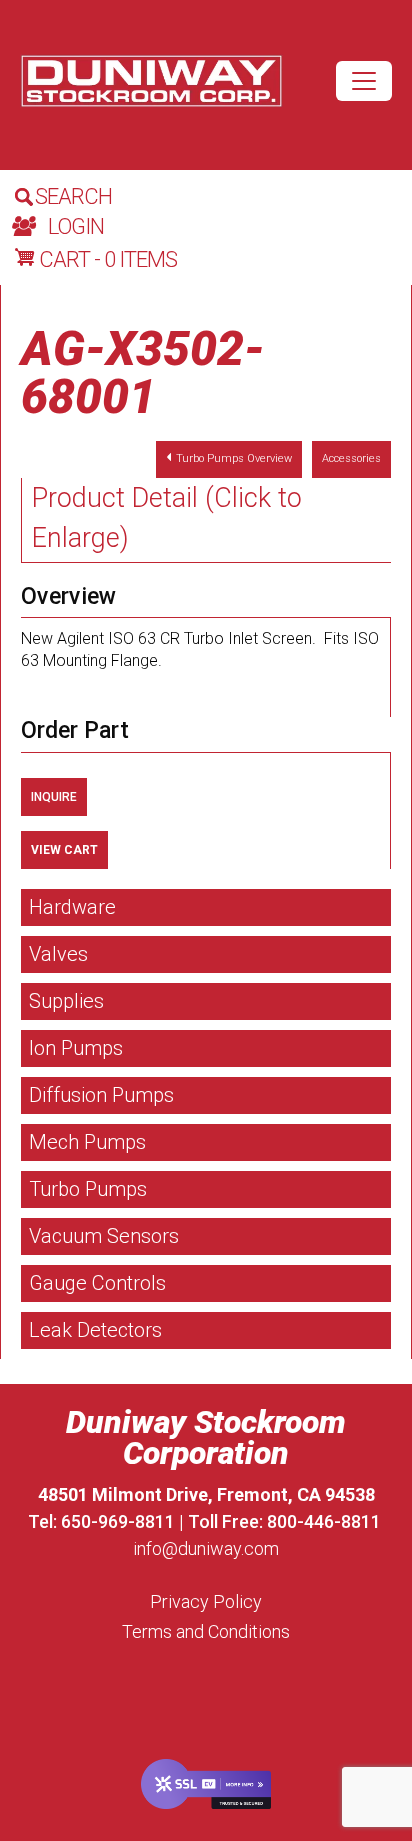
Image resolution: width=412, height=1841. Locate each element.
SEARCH (73, 196)
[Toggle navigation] (364, 81)
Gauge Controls (97, 1283)
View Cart (64, 850)
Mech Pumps (87, 1142)
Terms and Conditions (206, 1631)
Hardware (72, 907)
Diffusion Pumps (101, 1095)
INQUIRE (54, 797)
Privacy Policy (206, 1601)
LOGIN (76, 226)
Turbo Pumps (88, 1189)
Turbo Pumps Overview (234, 458)
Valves (58, 954)
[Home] (151, 81)
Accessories (351, 458)
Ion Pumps (76, 1048)
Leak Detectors (95, 1330)
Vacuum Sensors (104, 1236)
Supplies (66, 1001)
